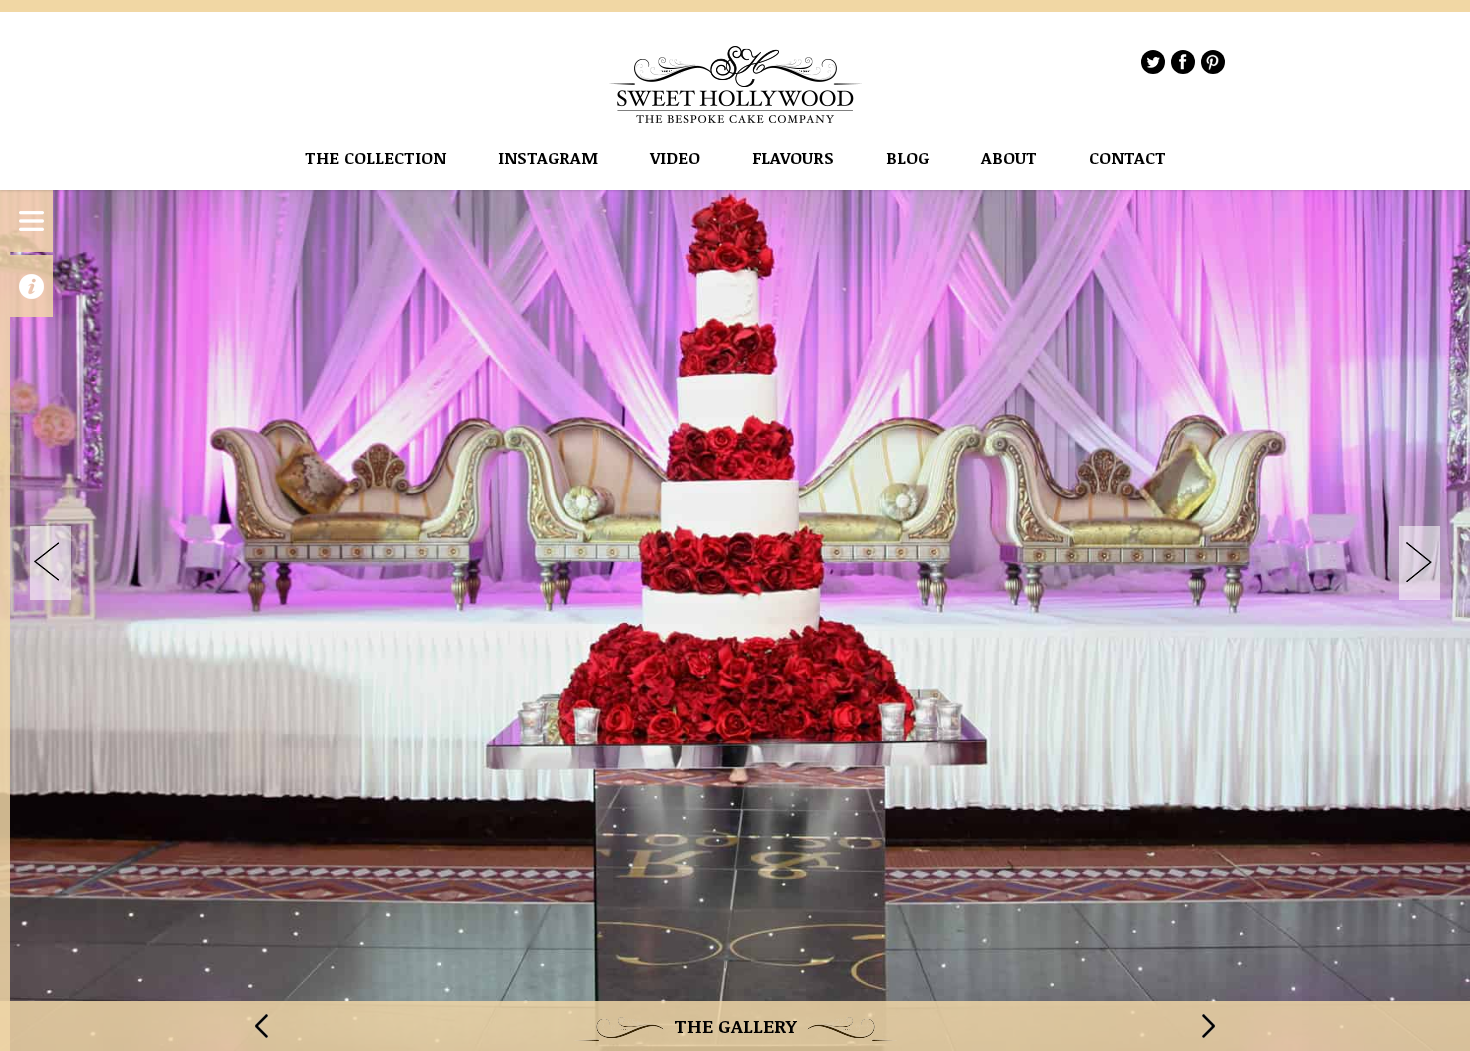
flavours (793, 158)
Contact (1127, 158)
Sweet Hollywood (736, 84)
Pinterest (1213, 62)
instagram (548, 158)
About (1009, 158)
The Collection (375, 158)
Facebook (1183, 62)
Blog (907, 158)
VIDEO (675, 158)
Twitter (1153, 62)
